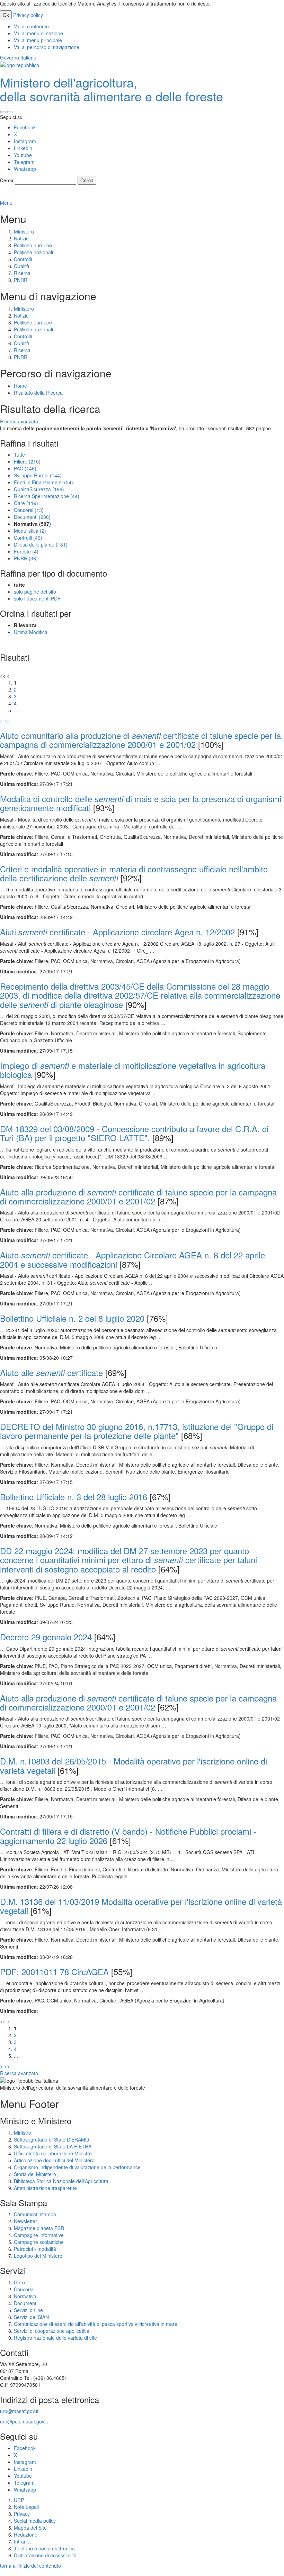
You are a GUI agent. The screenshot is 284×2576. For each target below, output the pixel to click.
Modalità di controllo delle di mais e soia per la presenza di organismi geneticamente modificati (141, 803)
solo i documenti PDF (37, 598)
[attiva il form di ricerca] (3, 112)
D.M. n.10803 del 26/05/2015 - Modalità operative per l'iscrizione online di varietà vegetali (134, 1765)
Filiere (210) (27, 461)
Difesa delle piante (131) (41, 544)
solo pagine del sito (35, 592)
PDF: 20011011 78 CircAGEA (54, 1972)
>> (7, 721)
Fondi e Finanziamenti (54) (43, 482)
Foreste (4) (26, 551)
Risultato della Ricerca (38, 393)
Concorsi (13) (29, 510)
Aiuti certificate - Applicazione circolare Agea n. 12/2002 (117, 932)
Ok (6, 15)
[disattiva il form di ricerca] (10, 112)
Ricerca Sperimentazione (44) (47, 496)
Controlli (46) (28, 538)
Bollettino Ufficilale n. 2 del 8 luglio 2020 (72, 1318)
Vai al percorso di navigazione (47, 47)
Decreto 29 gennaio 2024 (46, 1637)
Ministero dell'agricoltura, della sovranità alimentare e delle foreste (112, 89)
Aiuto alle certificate (51, 1372)
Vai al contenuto (31, 26)
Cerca (7, 180)
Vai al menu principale (38, 40)
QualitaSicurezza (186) (39, 489)
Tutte (19, 455)
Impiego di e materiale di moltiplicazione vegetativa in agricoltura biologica (133, 1070)
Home (20, 386)
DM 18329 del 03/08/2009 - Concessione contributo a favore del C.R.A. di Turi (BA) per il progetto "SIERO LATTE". (134, 1133)
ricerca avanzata (19, 196)
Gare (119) (26, 503)
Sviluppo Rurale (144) (38, 475)
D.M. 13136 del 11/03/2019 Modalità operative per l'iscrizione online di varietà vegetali (141, 1906)
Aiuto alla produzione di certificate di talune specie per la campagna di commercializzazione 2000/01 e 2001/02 (138, 1196)
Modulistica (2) (30, 531)
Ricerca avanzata (19, 421)
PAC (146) (25, 468)
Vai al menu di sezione (38, 33)
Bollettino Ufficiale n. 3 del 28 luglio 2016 (74, 1497)
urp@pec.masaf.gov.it (24, 2421)
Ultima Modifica (31, 632)
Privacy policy (28, 15)
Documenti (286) (32, 517)
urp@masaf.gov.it (19, 2411)
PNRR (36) (26, 558)
